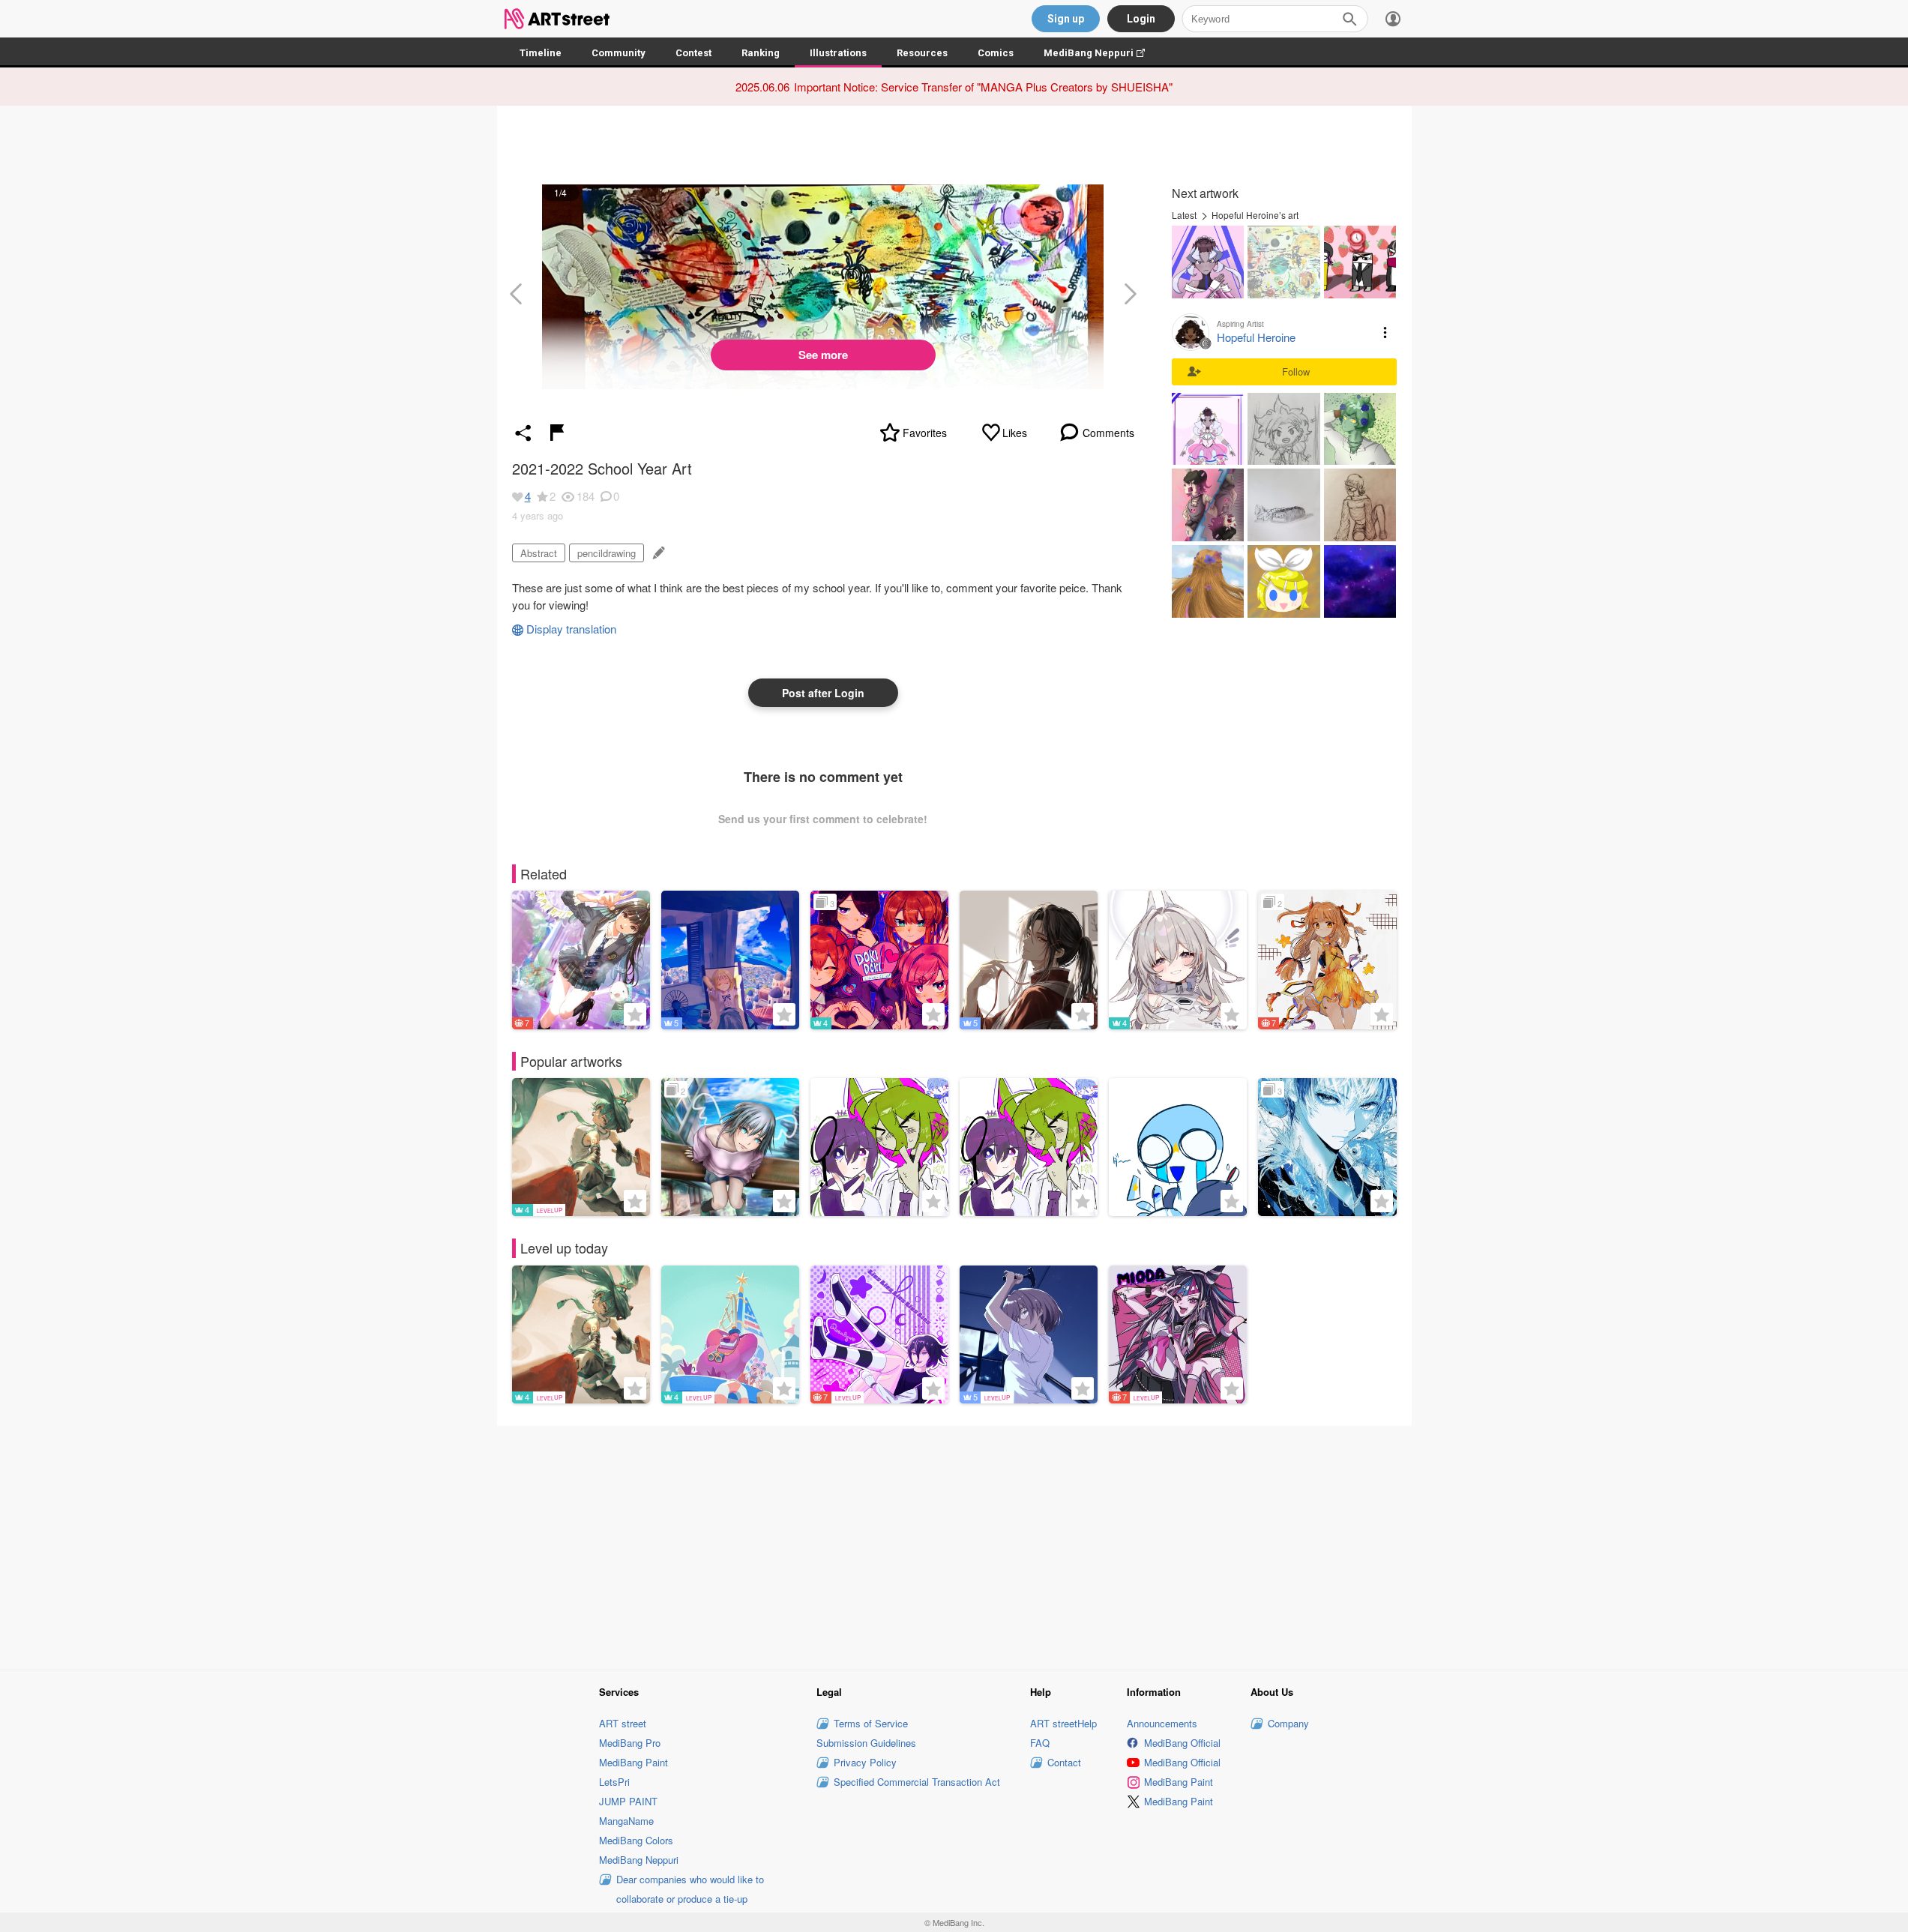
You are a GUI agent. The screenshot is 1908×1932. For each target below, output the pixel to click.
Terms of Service (871, 1723)
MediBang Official (1182, 1743)
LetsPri (614, 1782)
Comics (996, 53)
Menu (1385, 332)
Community (619, 53)
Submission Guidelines (866, 1743)
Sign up (1066, 19)
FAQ (1040, 1743)
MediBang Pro (630, 1743)
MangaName (626, 1821)
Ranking (761, 53)
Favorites (925, 433)
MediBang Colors (636, 1840)
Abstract (539, 553)
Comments (1108, 433)
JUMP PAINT (628, 1801)
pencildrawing (607, 553)
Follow (1296, 371)
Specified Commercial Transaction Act (917, 1782)
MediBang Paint (634, 1762)
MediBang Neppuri (1102, 53)
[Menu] (1393, 19)
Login (1141, 19)
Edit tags (657, 553)
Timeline (541, 53)
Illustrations (838, 53)
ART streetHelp (1063, 1723)
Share (523, 433)
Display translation (571, 629)
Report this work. (557, 433)
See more (823, 355)
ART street (623, 1723)
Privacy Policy (865, 1762)
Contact (1064, 1762)
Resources (922, 53)
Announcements (1162, 1723)
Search (1349, 19)
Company (1288, 1723)
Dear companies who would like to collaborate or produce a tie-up (690, 1889)
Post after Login (823, 693)
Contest (693, 53)
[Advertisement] (954, 1546)
